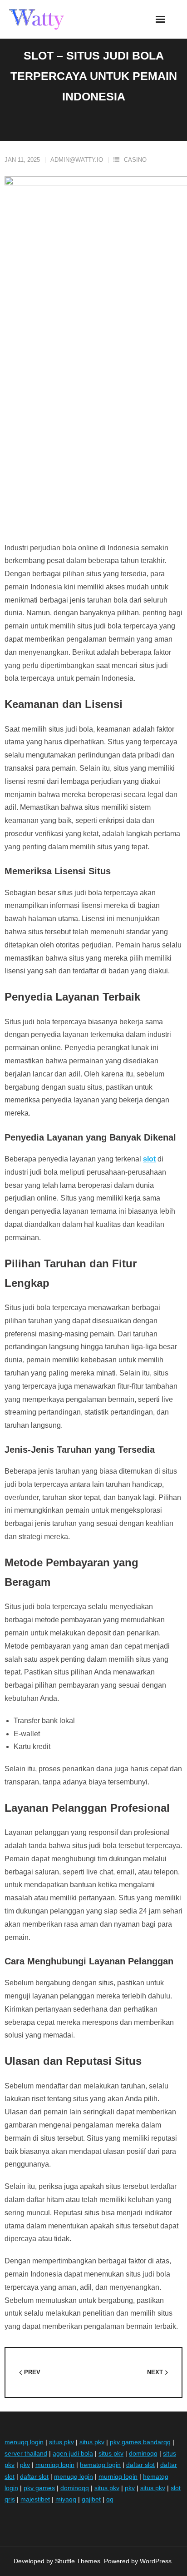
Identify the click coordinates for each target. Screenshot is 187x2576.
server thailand (26, 2453)
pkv (25, 2465)
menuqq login (24, 2442)
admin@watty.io (77, 160)
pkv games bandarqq (140, 2442)
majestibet (35, 2499)
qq (110, 2499)
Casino (135, 160)
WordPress (156, 2561)
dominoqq (143, 2453)
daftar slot (140, 2465)
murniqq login (55, 2465)
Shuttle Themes (78, 2561)
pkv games (39, 2488)
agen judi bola (73, 2453)
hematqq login (100, 2465)
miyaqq (66, 2499)
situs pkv (62, 2442)
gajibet (91, 2499)
